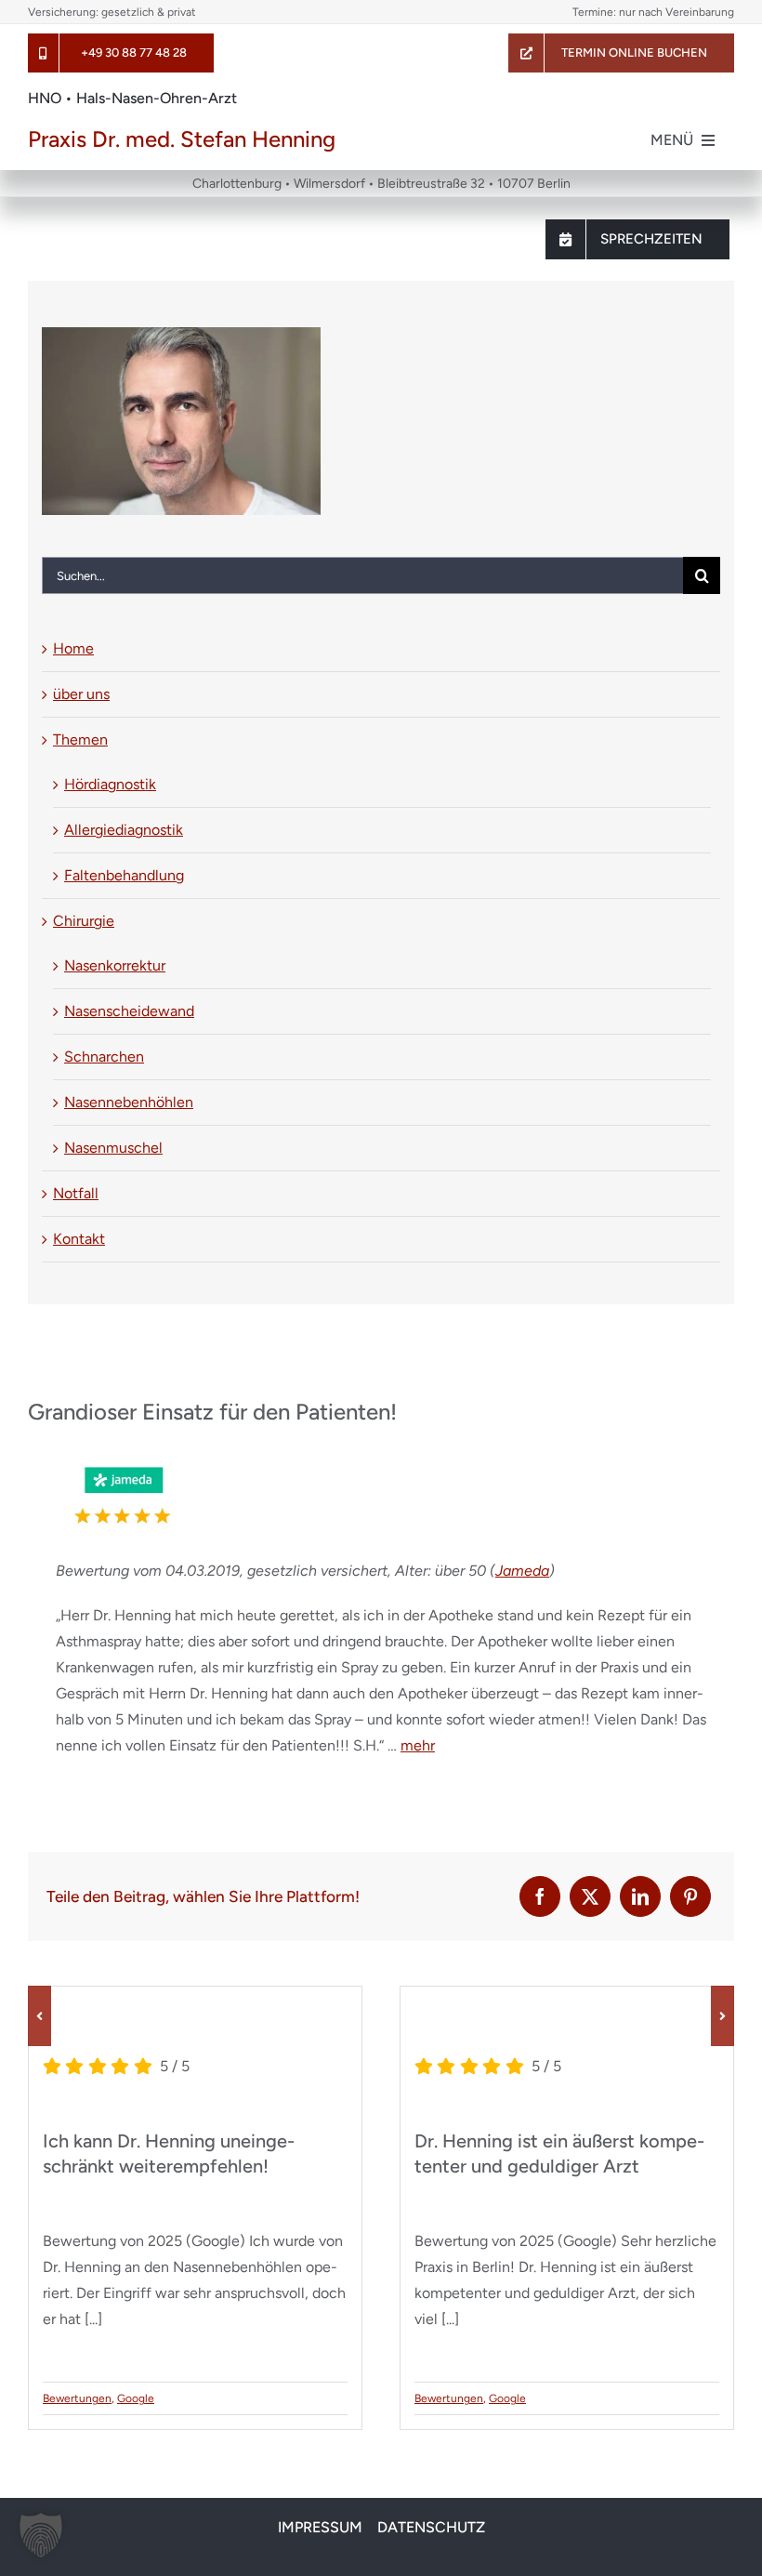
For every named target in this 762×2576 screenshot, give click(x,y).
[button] (39, 2016)
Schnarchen (104, 1057)
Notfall (76, 1193)
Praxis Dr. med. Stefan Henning (182, 139)
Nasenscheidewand (129, 1011)
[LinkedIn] (640, 1896)
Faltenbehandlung (124, 875)
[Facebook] (540, 1896)
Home (73, 648)
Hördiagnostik (110, 784)
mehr (418, 1745)
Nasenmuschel (113, 1148)
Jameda (522, 1571)
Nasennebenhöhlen (129, 1102)
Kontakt (79, 1239)
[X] (590, 1896)
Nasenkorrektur (115, 965)
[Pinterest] (690, 1896)
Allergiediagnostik (124, 830)
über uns (81, 694)
